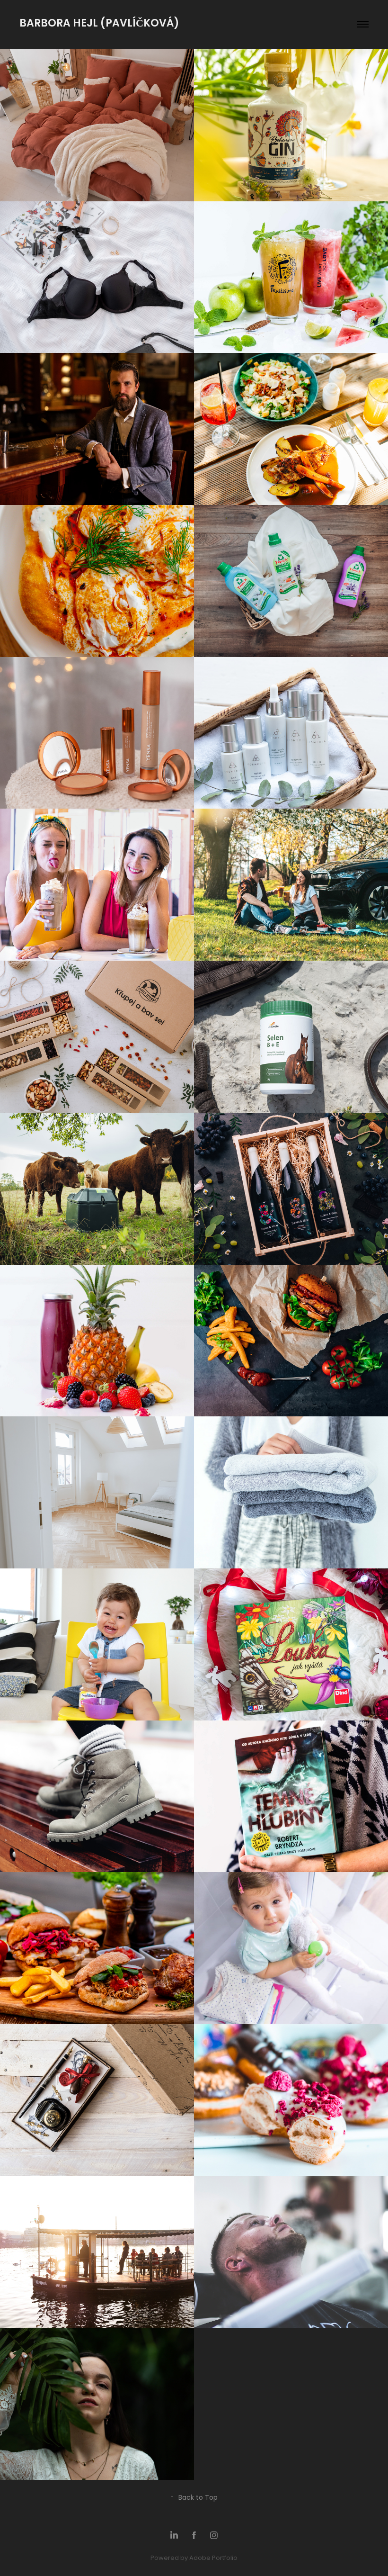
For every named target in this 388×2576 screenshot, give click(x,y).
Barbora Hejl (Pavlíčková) (101, 24)
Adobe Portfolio (213, 2558)
